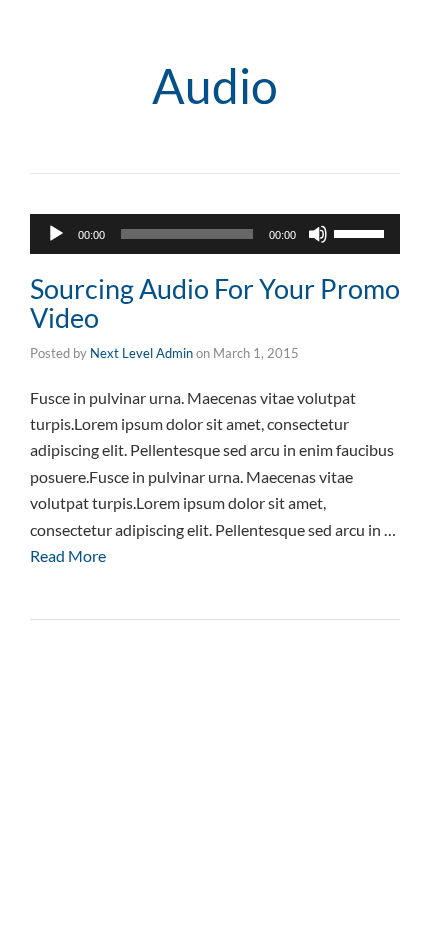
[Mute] (318, 234)
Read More (68, 555)
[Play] (56, 234)
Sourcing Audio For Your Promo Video (215, 303)
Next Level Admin (141, 353)
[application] (215, 234)
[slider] (362, 232)
